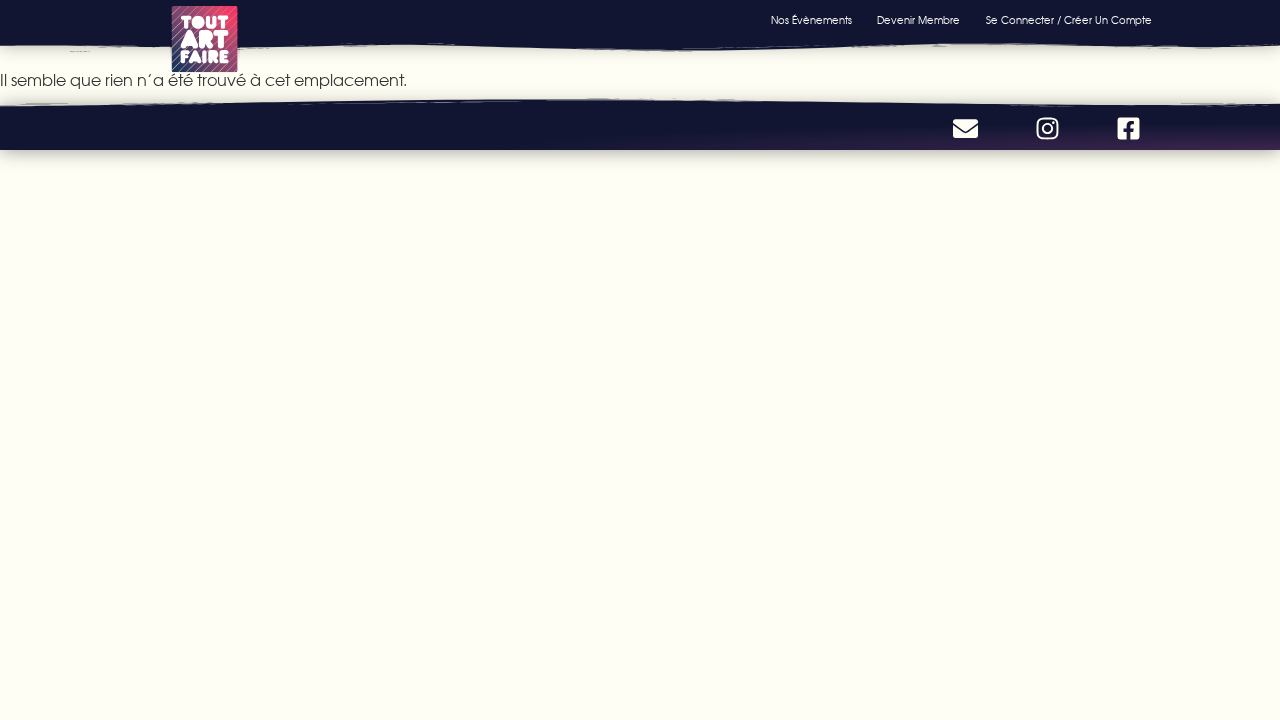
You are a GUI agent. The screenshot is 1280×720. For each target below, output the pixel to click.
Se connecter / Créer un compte (1069, 20)
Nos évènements (811, 20)
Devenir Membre (918, 20)
